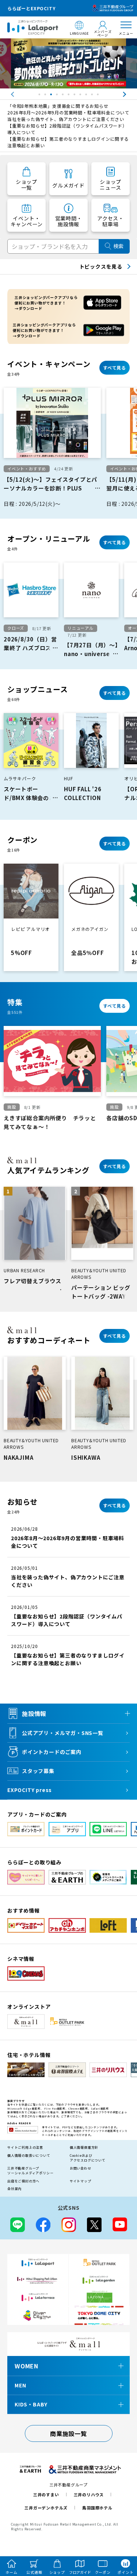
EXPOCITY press (30, 1790)
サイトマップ (81, 2181)
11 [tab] (99, 96)
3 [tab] (52, 96)
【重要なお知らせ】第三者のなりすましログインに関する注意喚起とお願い (68, 142)
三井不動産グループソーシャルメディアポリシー (30, 2171)
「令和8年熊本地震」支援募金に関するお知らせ (58, 106)
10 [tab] (93, 96)
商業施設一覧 (68, 2433)
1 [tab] (40, 96)
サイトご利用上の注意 (25, 2147)
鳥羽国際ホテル (97, 2508)
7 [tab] (75, 96)
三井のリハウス (89, 2494)
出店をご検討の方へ (23, 2181)
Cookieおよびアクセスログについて (88, 2158)
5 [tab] (64, 96)
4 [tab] (58, 96)
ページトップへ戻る (121, 2537)
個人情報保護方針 (84, 2147)
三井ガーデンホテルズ (46, 2508)
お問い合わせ (81, 2168)
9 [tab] (87, 96)
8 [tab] (81, 96)
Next (132, 94)
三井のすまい (46, 2494)
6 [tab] (69, 96)
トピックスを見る (101, 266)
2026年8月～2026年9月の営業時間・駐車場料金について (68, 112)
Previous (5, 94)
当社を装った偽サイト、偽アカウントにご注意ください (66, 119)
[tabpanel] (68, 63)
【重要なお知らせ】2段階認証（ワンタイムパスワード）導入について (67, 129)
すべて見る (115, 368)
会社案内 (14, 2189)
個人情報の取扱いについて (29, 2155)
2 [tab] (46, 96)
